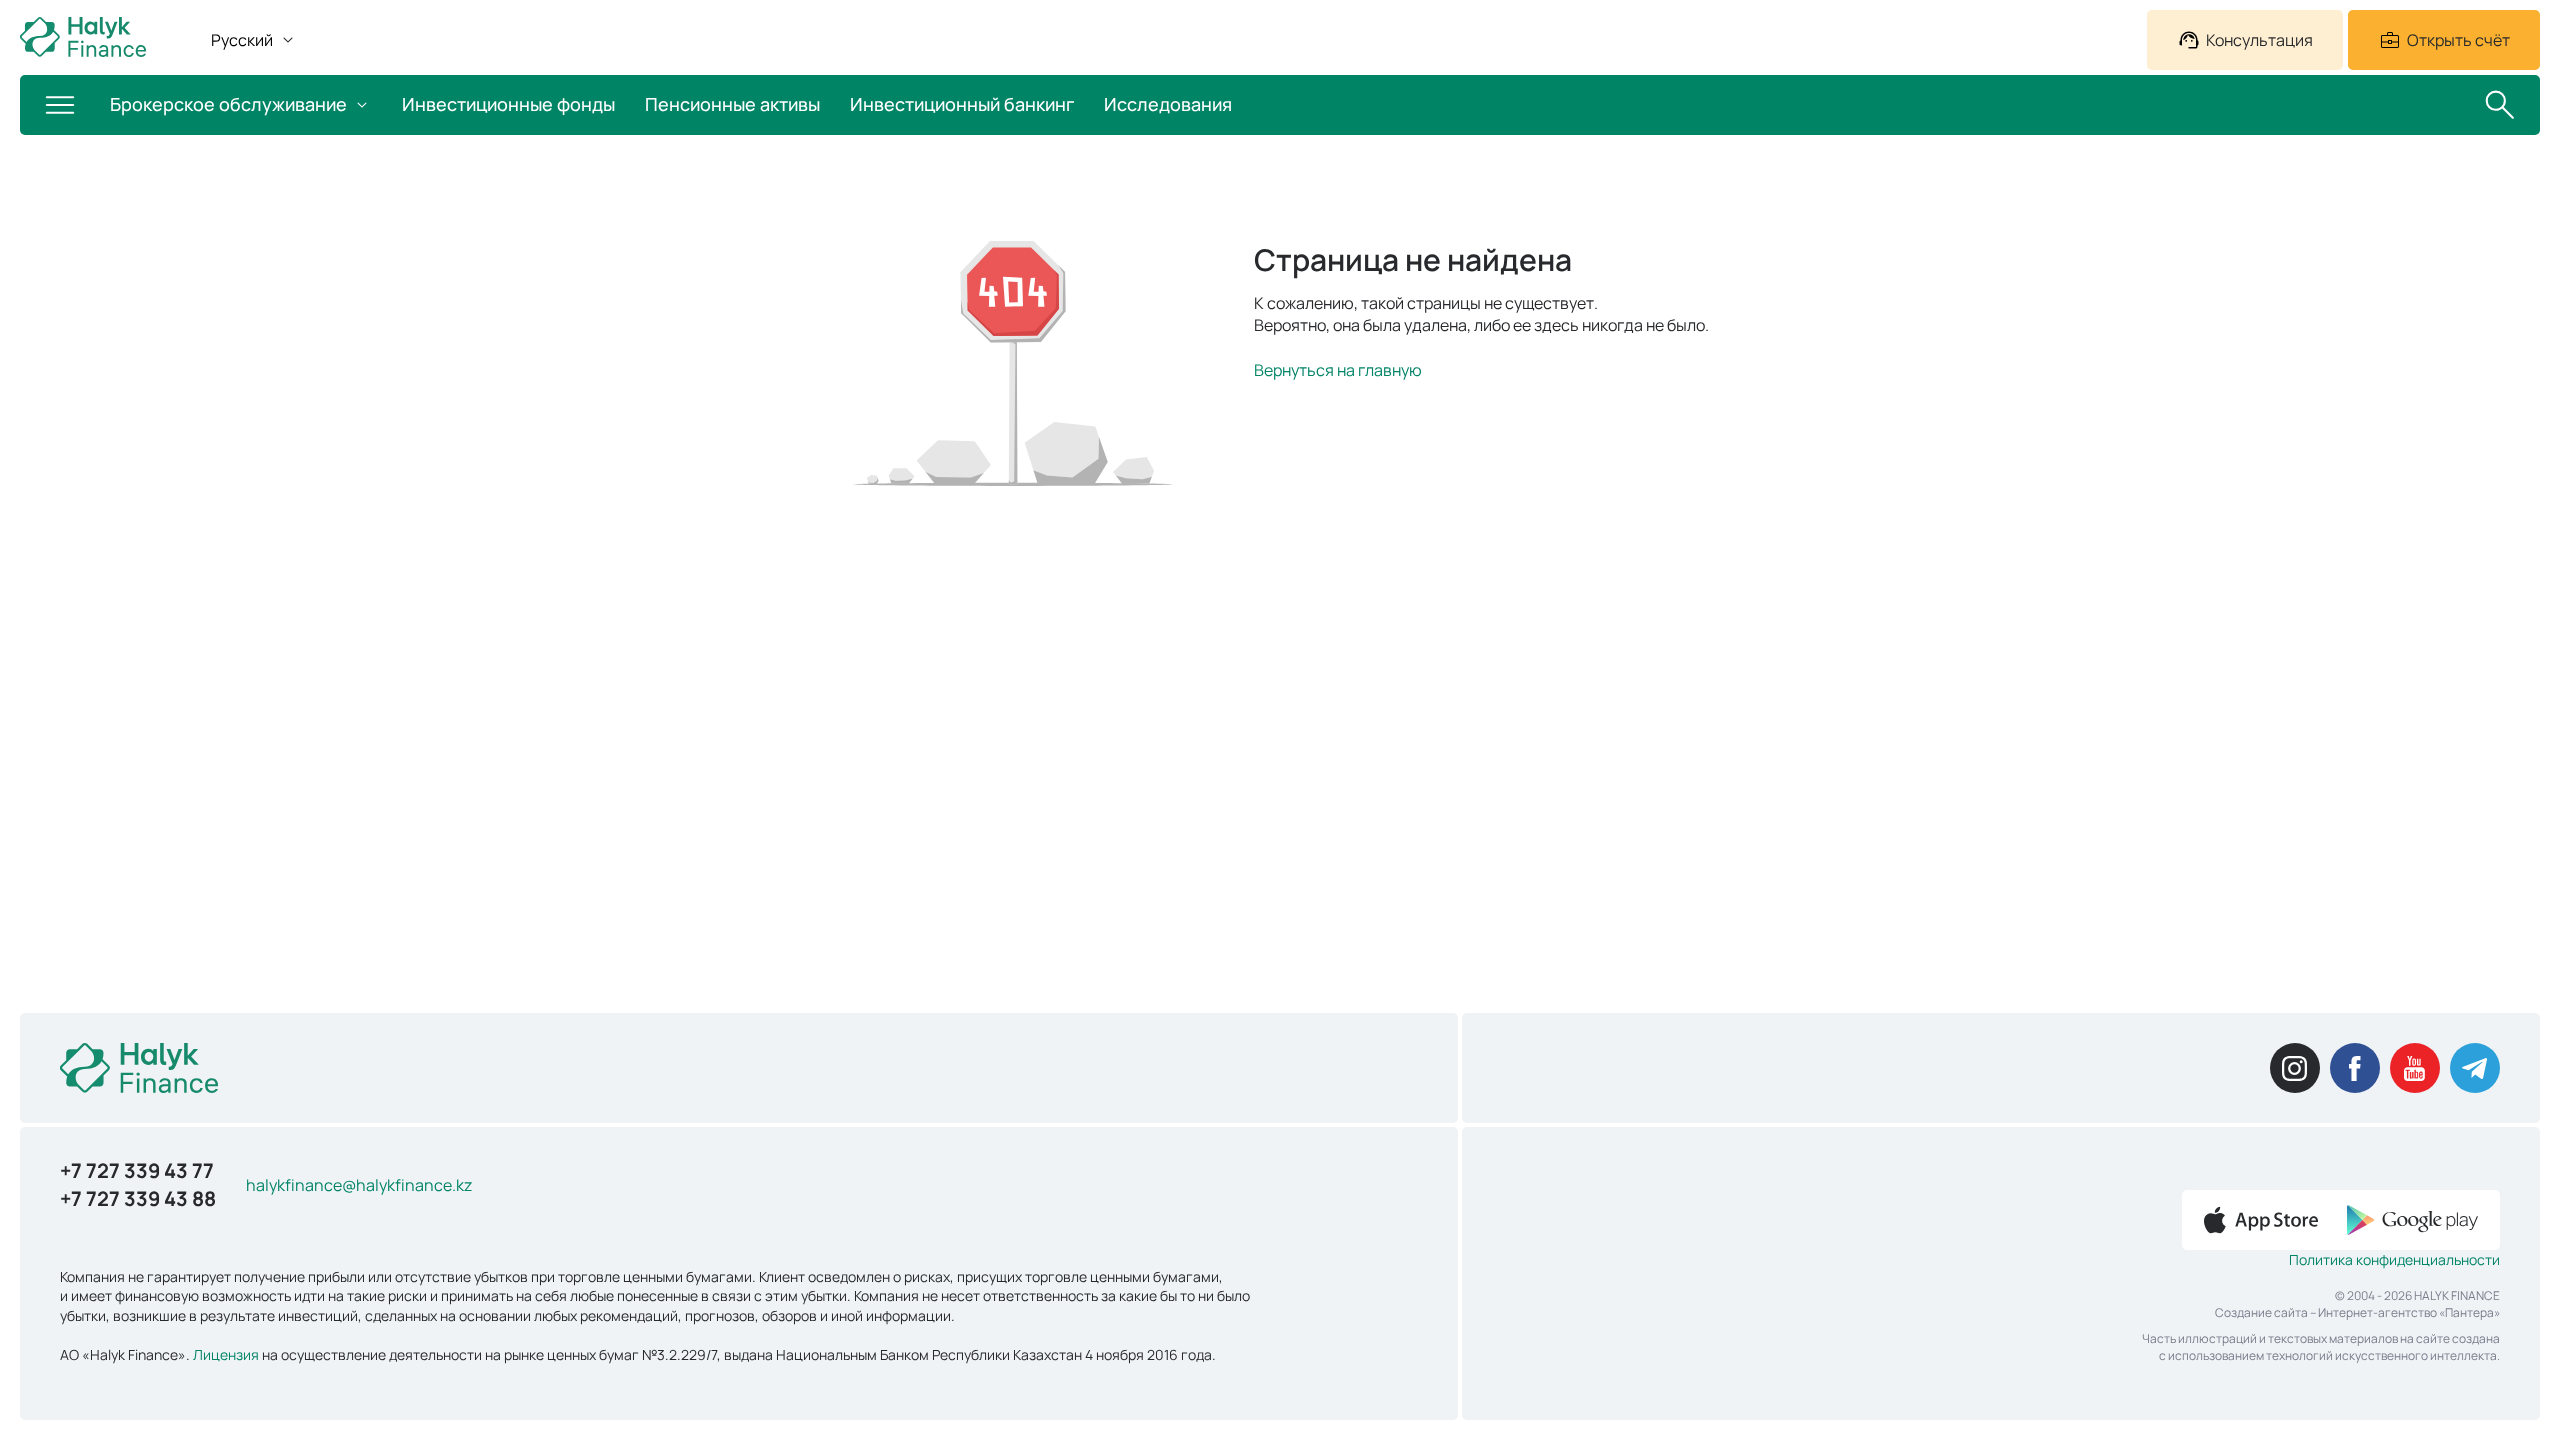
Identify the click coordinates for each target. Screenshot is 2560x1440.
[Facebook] (2355, 1068)
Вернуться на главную (1338, 370)
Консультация (2259, 40)
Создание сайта (2261, 1312)
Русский (242, 40)
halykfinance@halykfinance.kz (359, 1185)
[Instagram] (2295, 1068)
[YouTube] (2415, 1068)
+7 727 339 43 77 (137, 1170)
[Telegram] (2475, 1068)
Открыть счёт (2458, 40)
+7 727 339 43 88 (138, 1198)
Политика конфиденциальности (2394, 1259)
